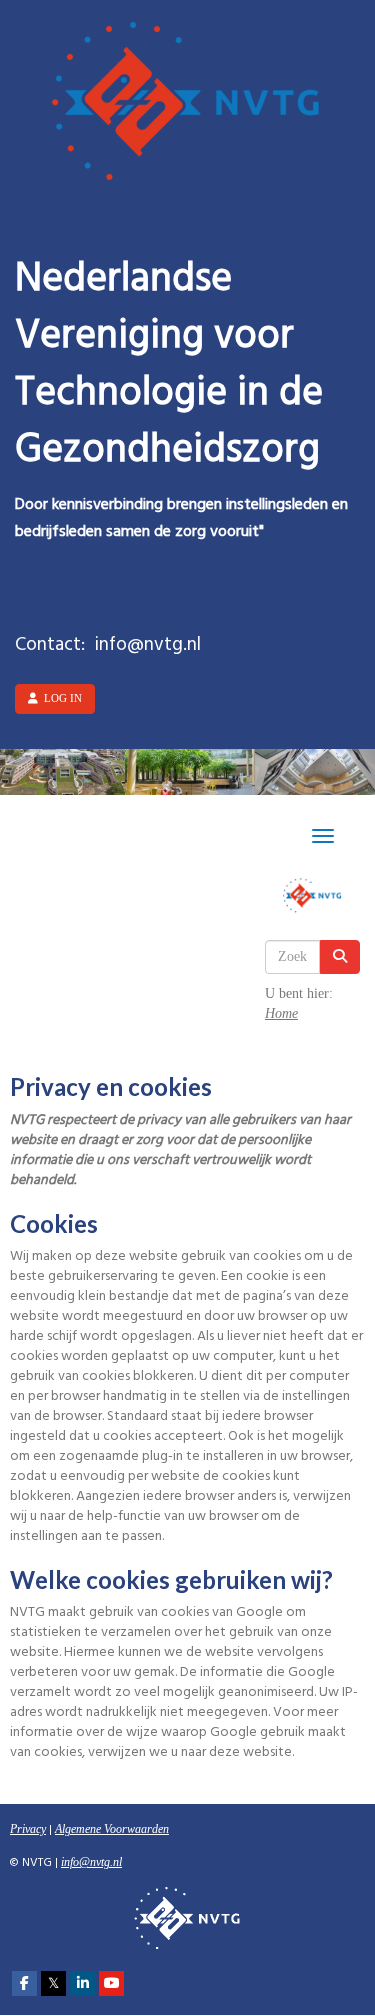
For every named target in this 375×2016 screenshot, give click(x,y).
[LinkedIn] (82, 1984)
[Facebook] (24, 1984)
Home (281, 1013)
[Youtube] (111, 1984)
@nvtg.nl (91, 1862)
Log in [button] (60, 698)
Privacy (28, 1829)
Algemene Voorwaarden (112, 1829)
